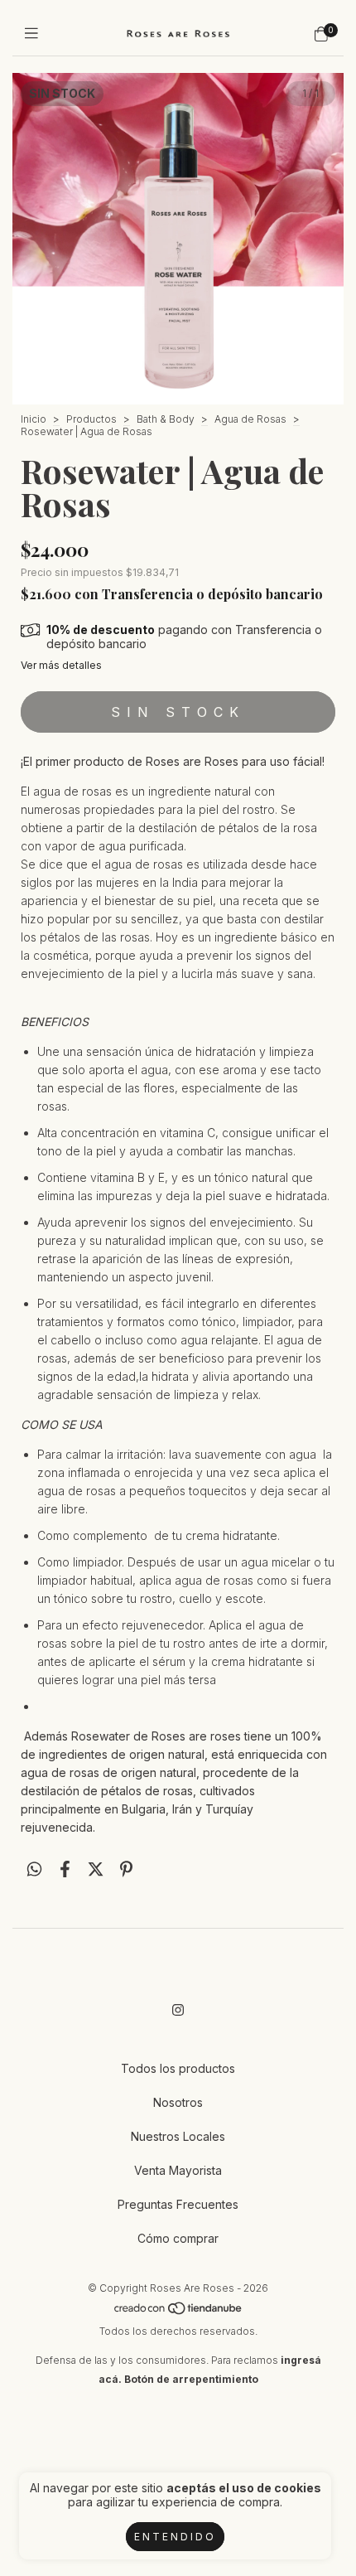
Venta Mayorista (178, 2170)
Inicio (34, 419)
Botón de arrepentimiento (191, 2379)
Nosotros (178, 2102)
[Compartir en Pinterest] (126, 1870)
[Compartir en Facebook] (65, 1870)
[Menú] (35, 34)
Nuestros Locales (178, 2136)
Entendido (175, 2537)
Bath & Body (166, 419)
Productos (91, 419)
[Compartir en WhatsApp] (34, 1870)
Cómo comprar (178, 2238)
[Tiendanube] (179, 2312)
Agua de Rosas (250, 419)
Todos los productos (178, 2068)
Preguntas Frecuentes (178, 2204)
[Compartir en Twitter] (96, 1870)
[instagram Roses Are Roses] (178, 2010)
